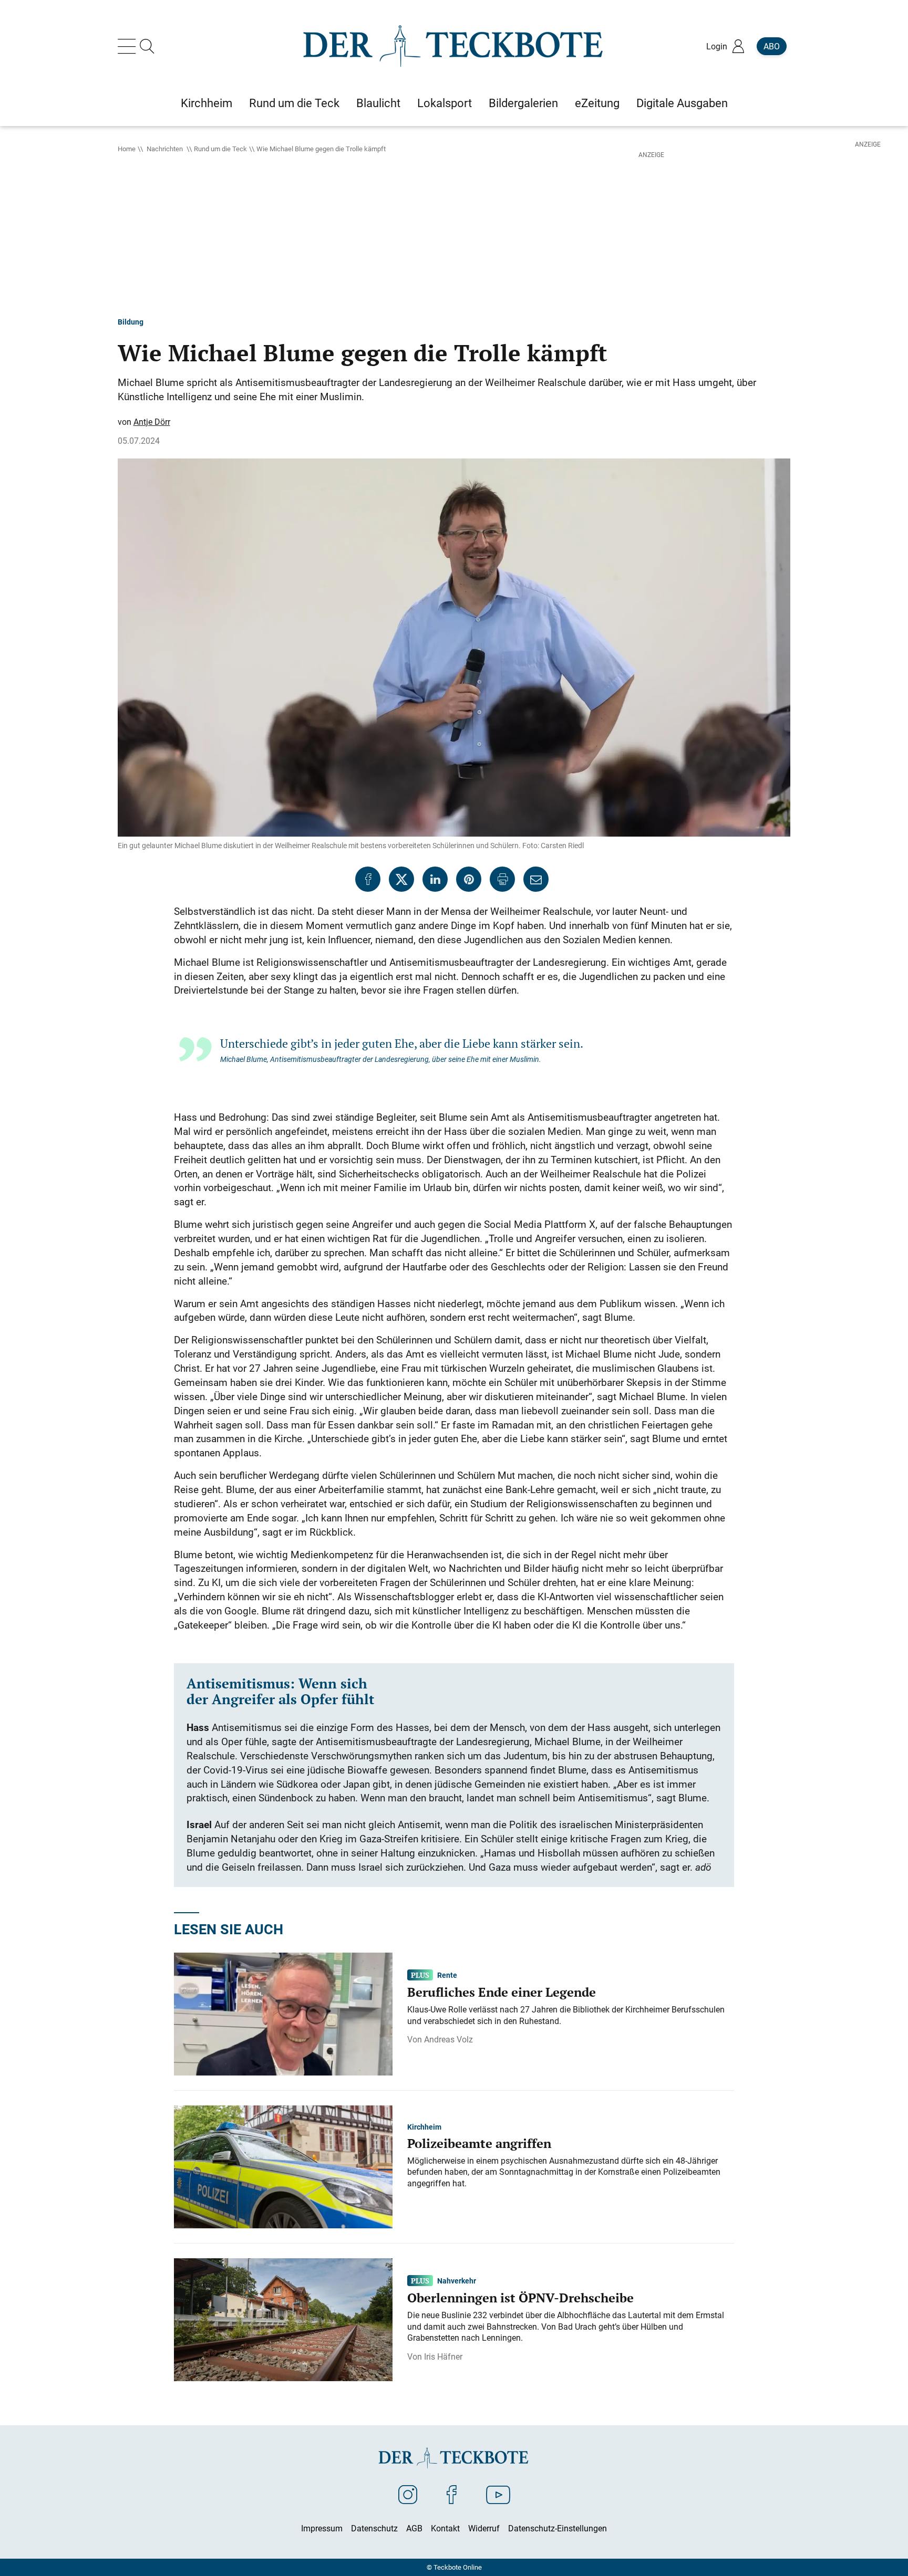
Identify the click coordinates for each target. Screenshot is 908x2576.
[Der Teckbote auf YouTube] (498, 2494)
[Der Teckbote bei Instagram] (408, 2494)
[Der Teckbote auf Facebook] (452, 2494)
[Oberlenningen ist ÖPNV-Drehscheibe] (283, 2319)
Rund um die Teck (220, 149)
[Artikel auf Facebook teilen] (368, 879)
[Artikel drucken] (502, 879)
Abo (772, 46)
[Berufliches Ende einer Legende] (283, 2014)
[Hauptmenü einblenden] (129, 46)
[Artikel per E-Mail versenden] (536, 879)
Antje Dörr (152, 422)
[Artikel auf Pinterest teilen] (469, 879)
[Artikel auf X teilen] (401, 879)
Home (127, 149)
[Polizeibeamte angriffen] (283, 2166)
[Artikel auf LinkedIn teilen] (435, 879)
